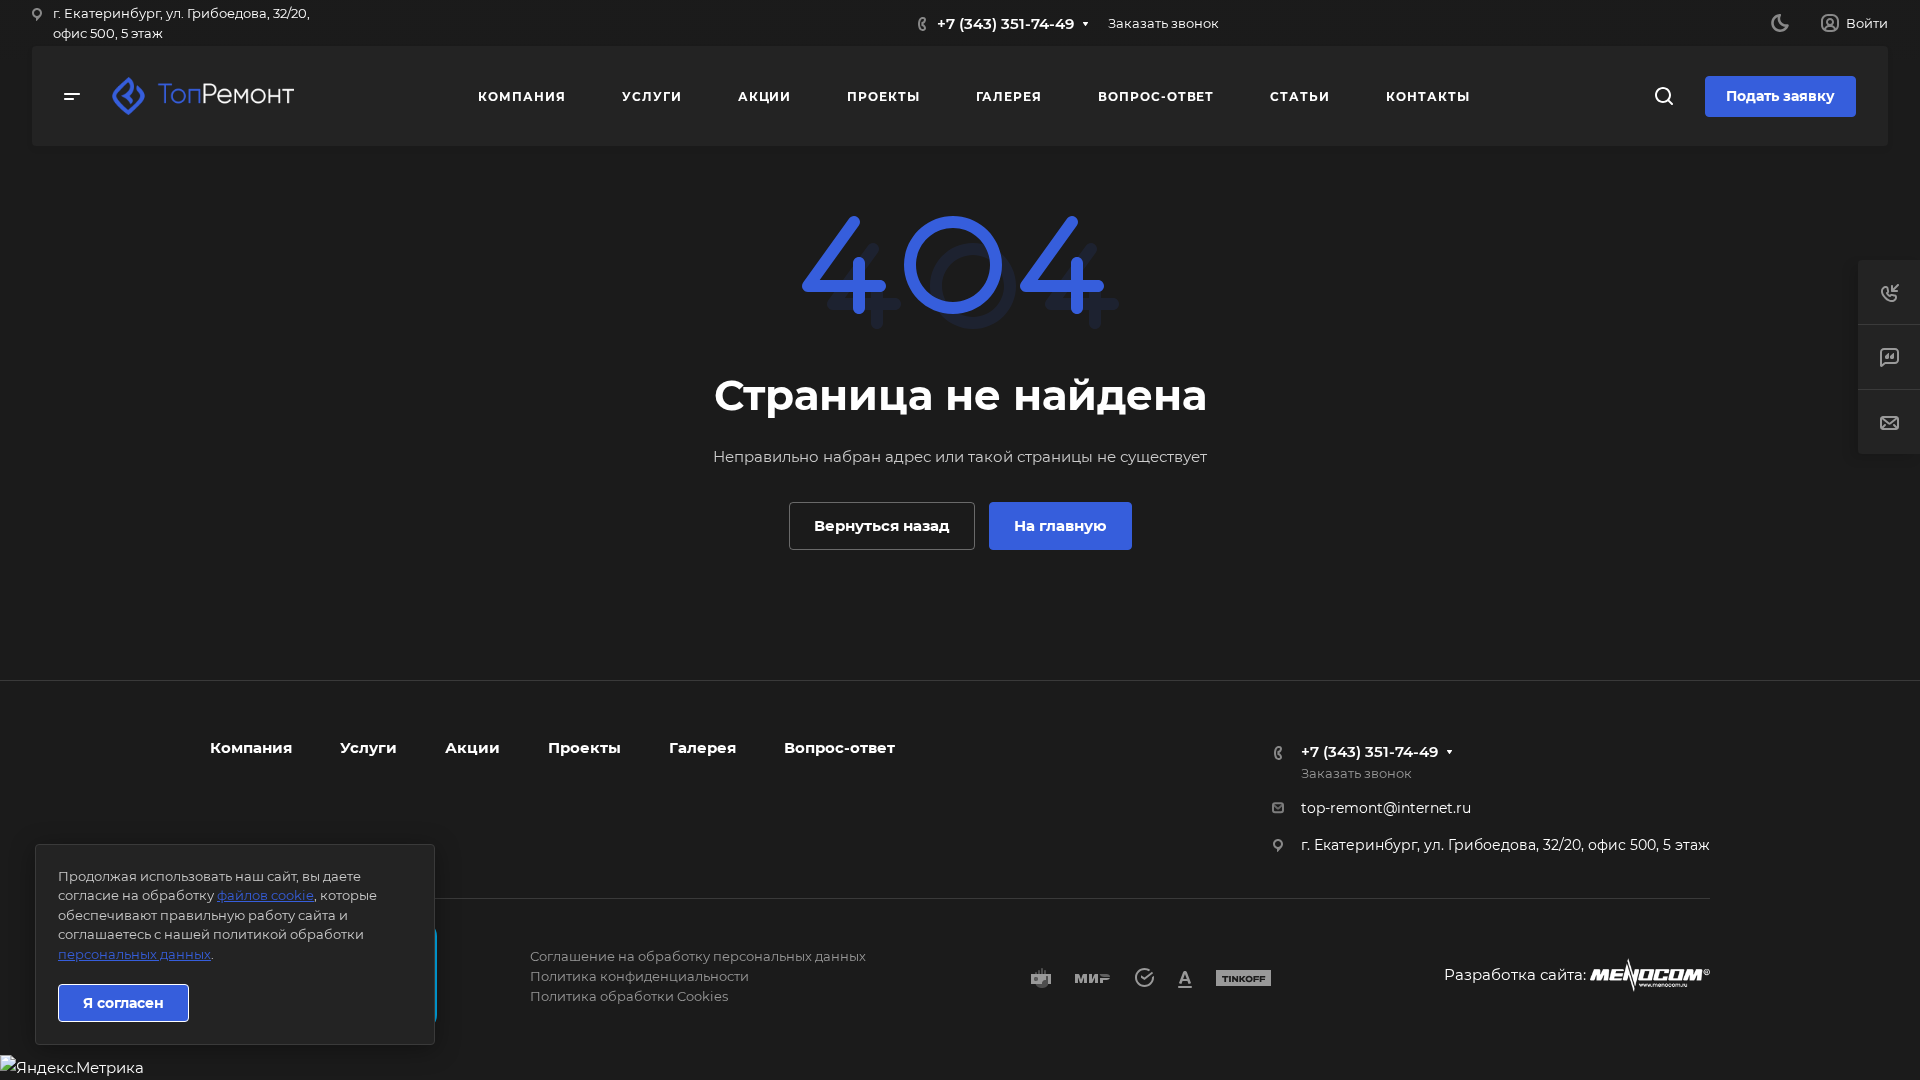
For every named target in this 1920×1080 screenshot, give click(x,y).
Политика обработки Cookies (629, 996)
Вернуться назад (882, 525)
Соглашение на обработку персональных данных (698, 956)
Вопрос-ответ (839, 747)
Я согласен (123, 1003)
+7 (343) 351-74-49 (1005, 23)
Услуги (368, 747)
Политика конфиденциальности (639, 976)
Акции (472, 747)
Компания (251, 747)
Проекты (584, 747)
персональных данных (134, 954)
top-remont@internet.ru (1386, 808)
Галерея (702, 747)
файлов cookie (265, 895)
